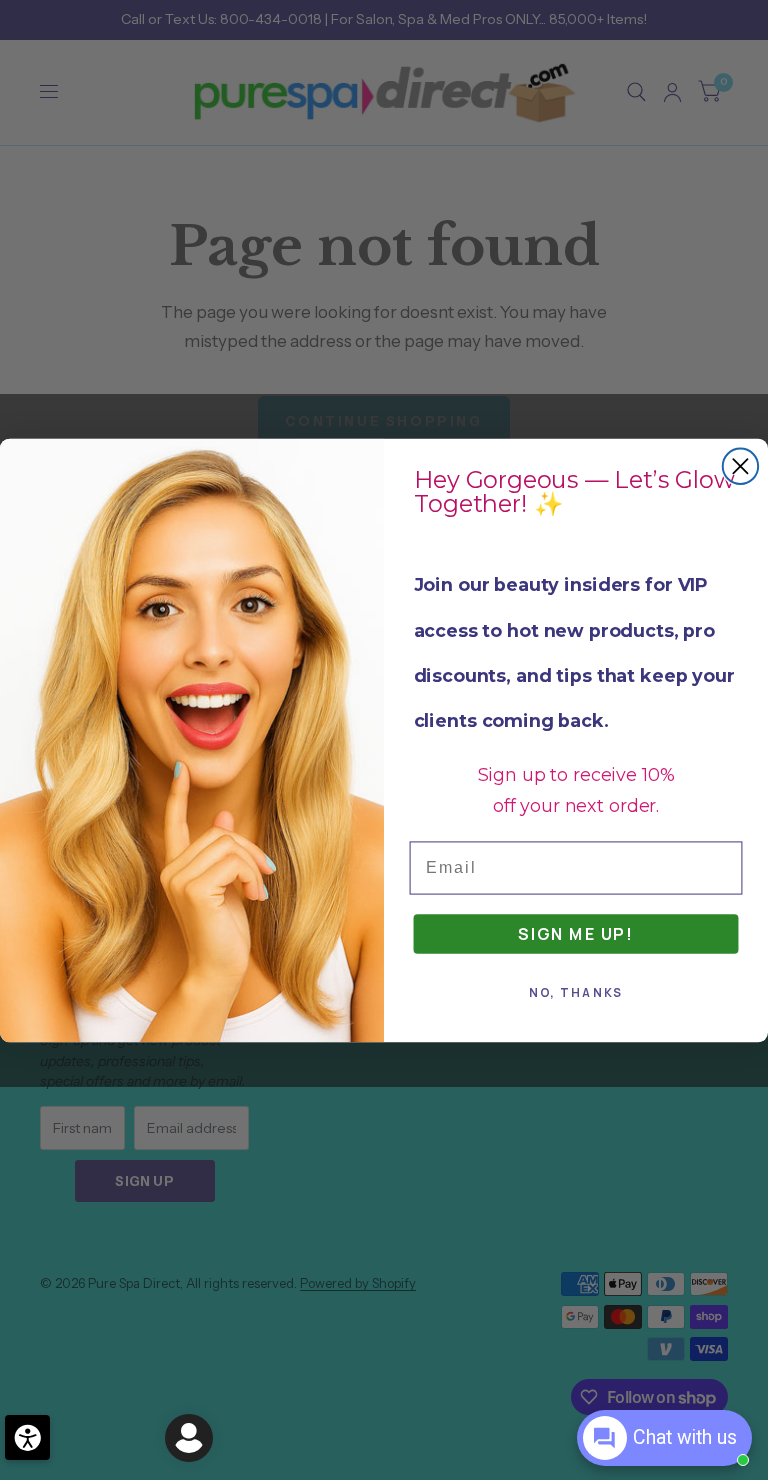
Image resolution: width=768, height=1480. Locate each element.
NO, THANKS (576, 992)
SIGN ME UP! (576, 933)
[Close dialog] (740, 465)
